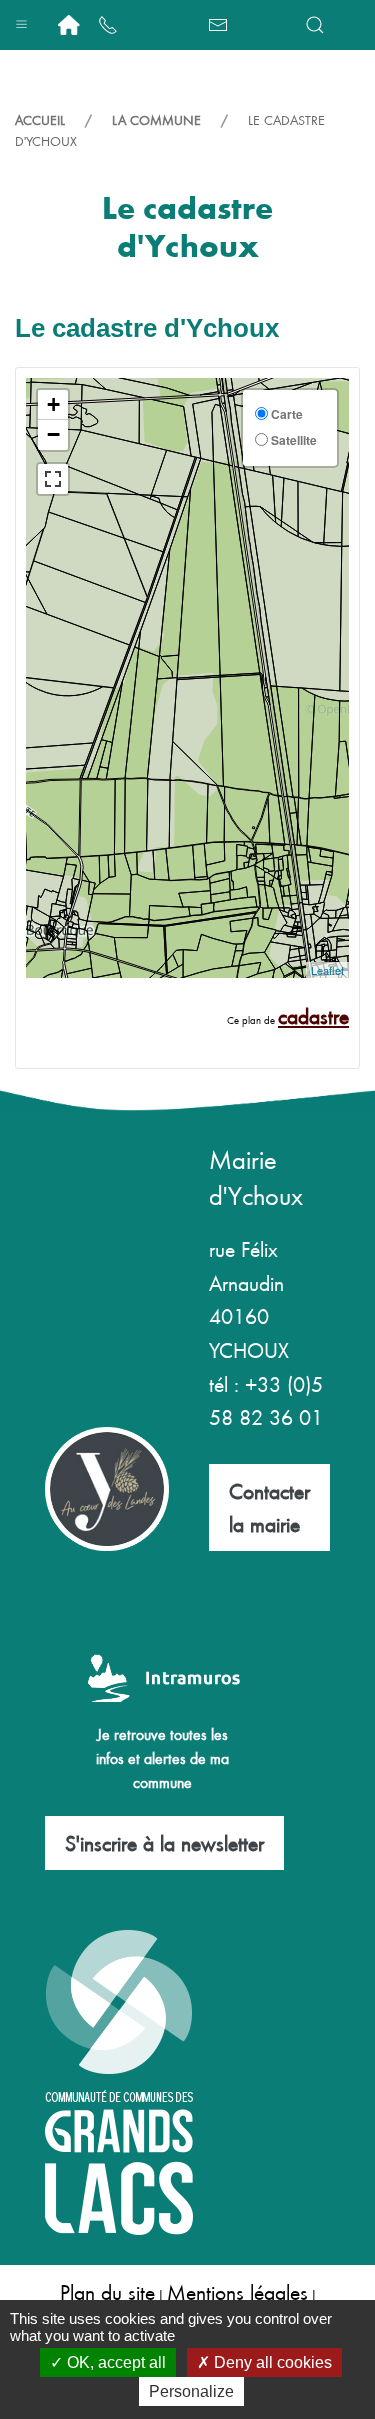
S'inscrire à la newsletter (164, 1842)
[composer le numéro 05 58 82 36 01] (108, 25)
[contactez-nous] (218, 25)
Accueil (40, 120)
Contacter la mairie (269, 1507)
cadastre (313, 1015)
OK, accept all (114, 2362)
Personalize (191, 2391)
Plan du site (107, 2291)
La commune (156, 120)
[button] (21, 19)
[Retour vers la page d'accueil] (69, 25)
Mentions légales (237, 2291)
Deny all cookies (271, 2362)
